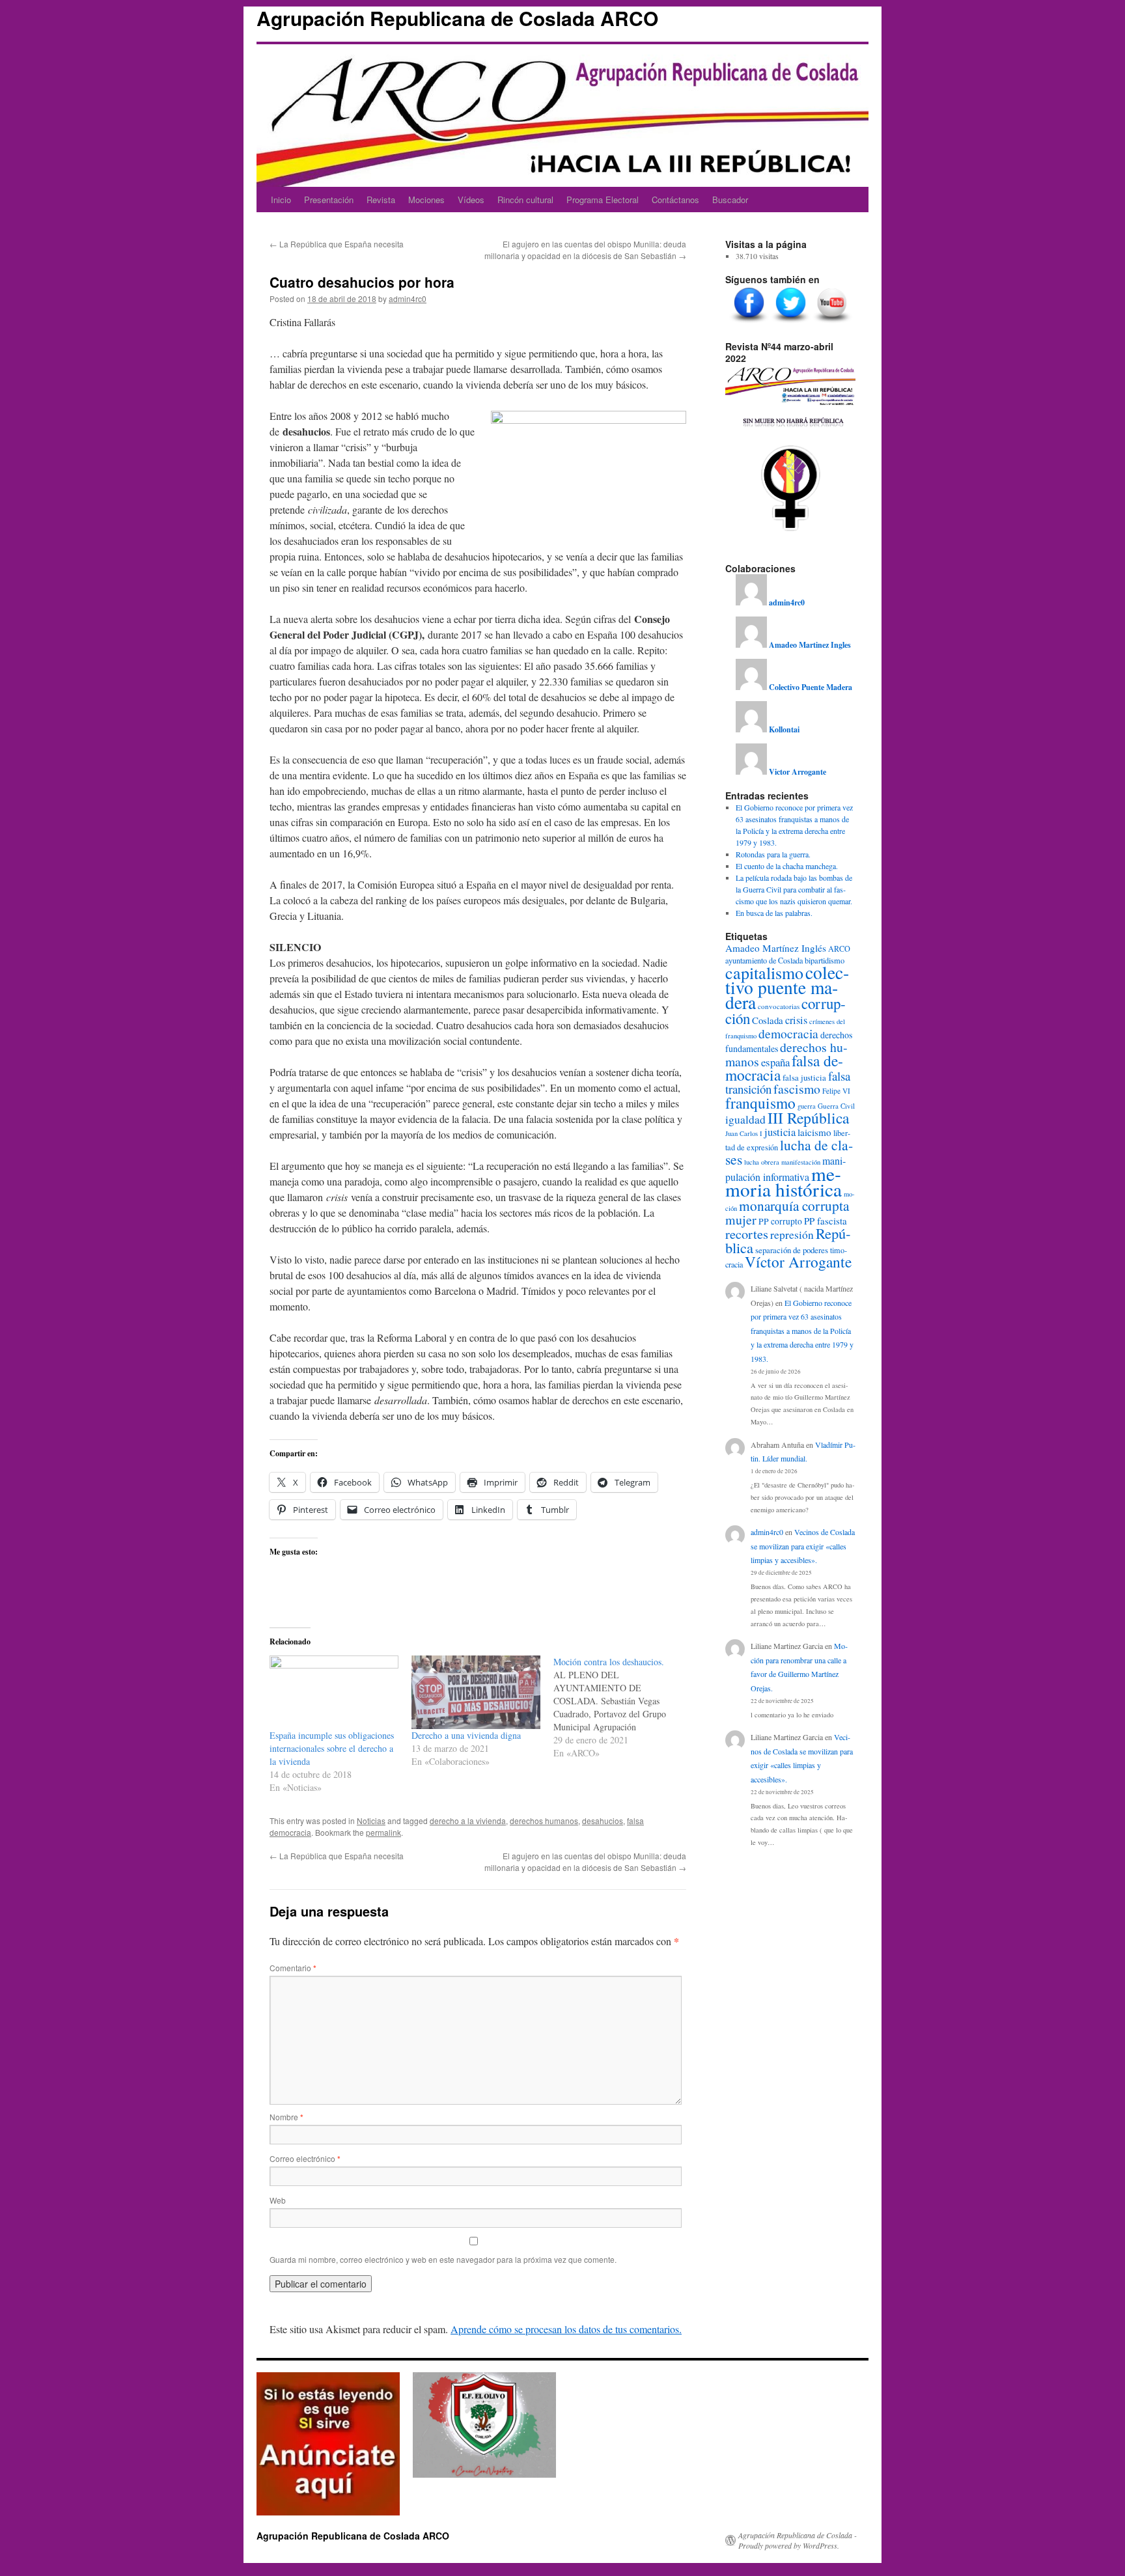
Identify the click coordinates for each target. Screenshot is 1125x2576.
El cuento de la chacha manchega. (787, 866)
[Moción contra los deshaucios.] (624, 1708)
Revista (381, 200)
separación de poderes (792, 1250)
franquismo (760, 1103)
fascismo (797, 1089)
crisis (796, 1020)
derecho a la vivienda (468, 1821)
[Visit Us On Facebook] (749, 323)
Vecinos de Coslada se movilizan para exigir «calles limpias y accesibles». (803, 1546)
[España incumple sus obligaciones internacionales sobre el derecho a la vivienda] (334, 1692)
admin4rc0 (408, 298)
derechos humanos (544, 1821)
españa (775, 1062)
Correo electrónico (305, 2158)
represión (792, 1235)
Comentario (293, 1968)
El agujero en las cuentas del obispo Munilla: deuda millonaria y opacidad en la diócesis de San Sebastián (585, 250)
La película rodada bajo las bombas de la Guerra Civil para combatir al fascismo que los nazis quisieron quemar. (794, 889)
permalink (383, 1832)
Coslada (768, 1020)
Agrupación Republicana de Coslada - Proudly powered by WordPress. (798, 2540)
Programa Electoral (603, 200)
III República (808, 1118)
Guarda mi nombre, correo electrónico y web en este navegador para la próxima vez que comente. (443, 2259)
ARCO (839, 949)
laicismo (814, 1132)
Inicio (281, 200)
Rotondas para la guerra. (773, 854)
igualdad (745, 1119)
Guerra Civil (836, 1106)
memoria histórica (784, 1181)
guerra (807, 1106)
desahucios (603, 1821)
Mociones (426, 200)
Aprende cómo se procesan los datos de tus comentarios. (566, 2329)
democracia (788, 1033)
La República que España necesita (337, 244)
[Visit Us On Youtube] (832, 323)
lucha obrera (762, 1162)
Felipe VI (836, 1091)
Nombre (286, 2117)
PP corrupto (780, 1221)
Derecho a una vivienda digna (466, 1735)
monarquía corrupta (794, 1205)
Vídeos (471, 200)
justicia (780, 1132)
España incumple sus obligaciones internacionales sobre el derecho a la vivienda (332, 1748)
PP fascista (826, 1221)
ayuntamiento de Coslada (764, 960)
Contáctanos (675, 200)
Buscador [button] (730, 200)
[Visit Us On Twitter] (790, 323)
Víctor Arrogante (798, 1262)
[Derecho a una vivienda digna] (476, 1692)
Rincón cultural (525, 200)
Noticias (371, 1821)
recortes (747, 1234)
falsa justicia (804, 1077)
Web (278, 2200)
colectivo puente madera (787, 987)
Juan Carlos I (744, 1133)
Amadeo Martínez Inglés (776, 948)
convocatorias (779, 1006)
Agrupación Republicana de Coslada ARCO (457, 18)
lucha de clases (789, 1152)
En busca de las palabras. (774, 913)
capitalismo (764, 973)
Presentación (329, 200)
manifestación (801, 1162)
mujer (741, 1220)
